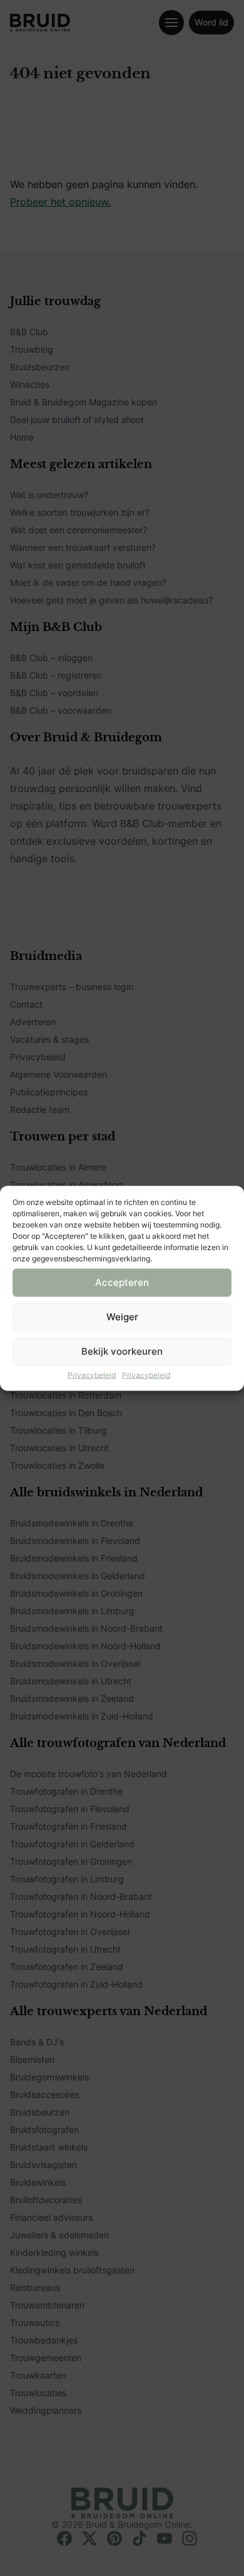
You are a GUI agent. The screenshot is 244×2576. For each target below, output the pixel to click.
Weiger (122, 1317)
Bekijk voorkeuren (122, 1351)
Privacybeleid (92, 1374)
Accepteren (122, 1282)
